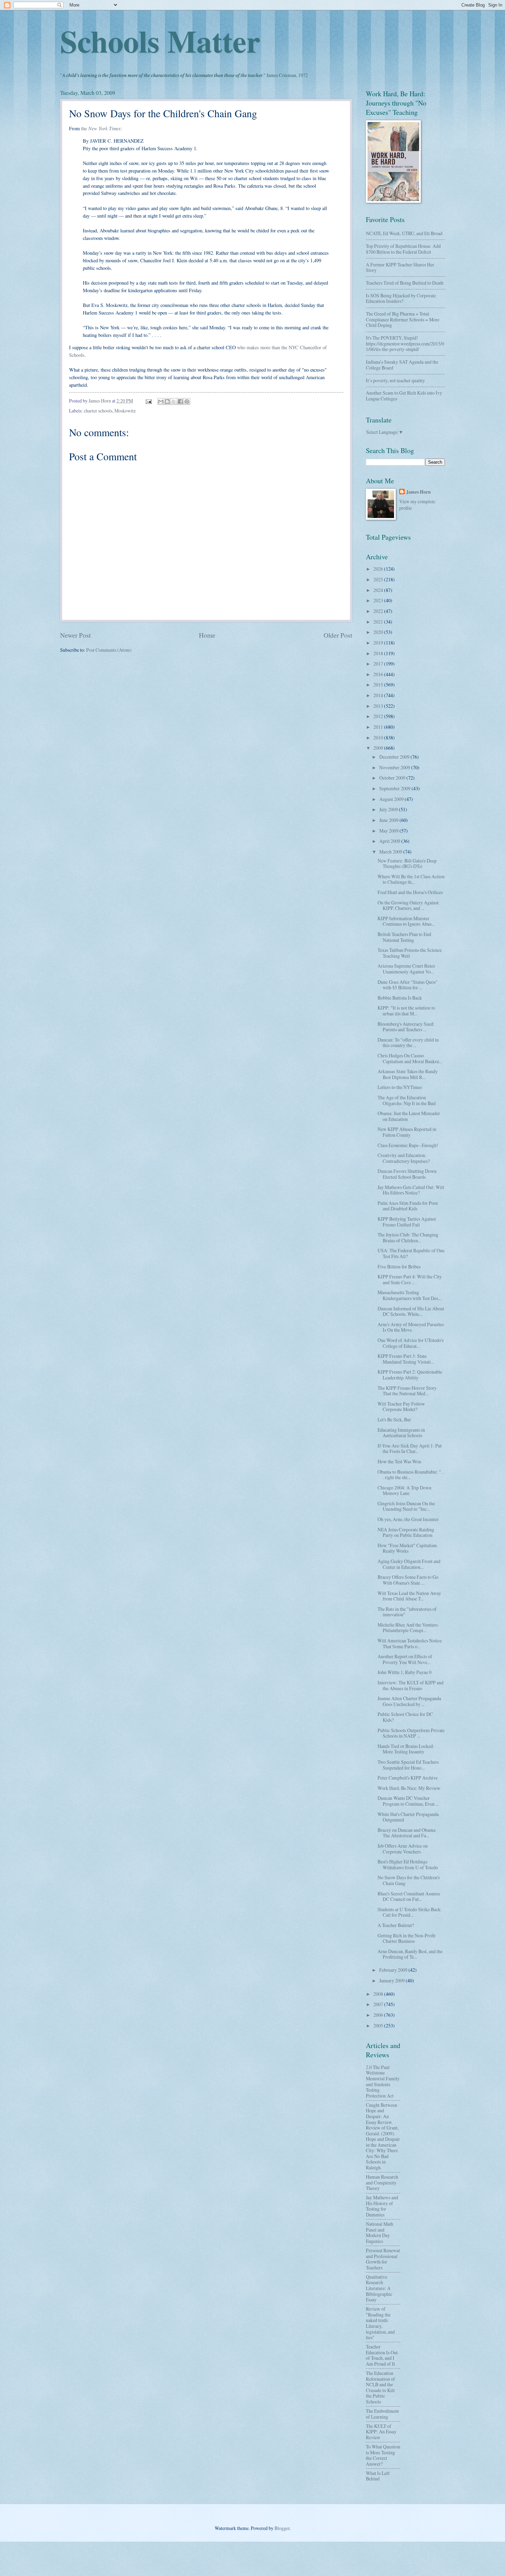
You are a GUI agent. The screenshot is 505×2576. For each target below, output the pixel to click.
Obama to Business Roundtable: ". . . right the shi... (411, 1475)
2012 (379, 716)
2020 (379, 632)
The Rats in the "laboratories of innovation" (407, 1612)
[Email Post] (148, 401)
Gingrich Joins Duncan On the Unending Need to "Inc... (406, 1506)
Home (207, 635)
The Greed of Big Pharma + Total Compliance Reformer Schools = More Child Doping (403, 319)
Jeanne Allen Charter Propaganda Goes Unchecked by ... (409, 1701)
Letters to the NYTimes (400, 1087)
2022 (379, 611)
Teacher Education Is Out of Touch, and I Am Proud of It (382, 2355)
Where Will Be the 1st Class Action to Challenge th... (411, 879)
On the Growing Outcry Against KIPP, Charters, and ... (408, 905)
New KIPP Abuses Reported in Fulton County (407, 1132)
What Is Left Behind (378, 2476)
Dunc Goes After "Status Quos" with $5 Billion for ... (408, 985)
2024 (379, 590)
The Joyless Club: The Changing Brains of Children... (408, 1237)
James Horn (418, 492)
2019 (379, 643)
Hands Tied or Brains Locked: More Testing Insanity (406, 1749)
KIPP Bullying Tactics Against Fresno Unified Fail (407, 1222)
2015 (379, 685)
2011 (379, 727)
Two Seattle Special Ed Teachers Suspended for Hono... (408, 1765)
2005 (379, 2025)
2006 (379, 2015)
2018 (379, 653)
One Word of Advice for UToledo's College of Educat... (411, 1343)
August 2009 (392, 799)
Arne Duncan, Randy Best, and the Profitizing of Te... (410, 1954)
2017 (379, 664)
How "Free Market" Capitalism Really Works (407, 1548)
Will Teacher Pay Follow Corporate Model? (401, 1407)
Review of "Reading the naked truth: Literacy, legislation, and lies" (380, 2323)
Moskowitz (125, 411)
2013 (379, 706)
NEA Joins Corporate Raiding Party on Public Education (406, 1532)
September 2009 (395, 788)
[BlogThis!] (167, 401)
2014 (379, 695)
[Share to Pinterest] (187, 401)
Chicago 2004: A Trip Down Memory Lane (405, 1490)
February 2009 (394, 1970)
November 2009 (395, 767)
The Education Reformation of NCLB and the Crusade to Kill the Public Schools (380, 2387)
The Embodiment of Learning (382, 2414)
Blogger (282, 2528)
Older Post (338, 635)
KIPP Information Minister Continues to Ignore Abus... (406, 921)
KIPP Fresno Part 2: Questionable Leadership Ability (410, 1375)
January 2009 (392, 1980)
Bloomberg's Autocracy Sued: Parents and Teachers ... (406, 1027)
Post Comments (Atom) (109, 650)
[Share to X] (174, 401)
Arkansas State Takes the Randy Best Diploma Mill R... (408, 1074)
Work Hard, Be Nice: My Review (409, 1788)
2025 (379, 579)
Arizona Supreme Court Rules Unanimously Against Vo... (406, 969)
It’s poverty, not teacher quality (395, 380)
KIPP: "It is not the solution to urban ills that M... (406, 1011)
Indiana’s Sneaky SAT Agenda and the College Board (402, 365)
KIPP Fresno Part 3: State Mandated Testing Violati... (406, 1359)
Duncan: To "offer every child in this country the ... (408, 1043)
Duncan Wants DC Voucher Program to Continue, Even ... (408, 1801)
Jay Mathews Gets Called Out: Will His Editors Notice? (411, 1190)
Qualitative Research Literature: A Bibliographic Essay (379, 2288)
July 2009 (389, 809)
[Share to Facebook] (180, 401)
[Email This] (161, 401)
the (101, 128)
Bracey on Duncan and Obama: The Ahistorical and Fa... (407, 1833)
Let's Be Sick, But (394, 1419)
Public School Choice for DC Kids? (405, 1717)
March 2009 (391, 852)
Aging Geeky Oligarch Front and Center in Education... (409, 1564)
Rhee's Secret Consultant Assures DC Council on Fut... (409, 1896)
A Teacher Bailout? (396, 1925)
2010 (379, 737)
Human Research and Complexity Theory (382, 2182)
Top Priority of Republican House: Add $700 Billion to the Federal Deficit (403, 249)
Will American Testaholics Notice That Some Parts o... (410, 1643)
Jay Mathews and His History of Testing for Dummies (382, 2206)
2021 (379, 622)
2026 (379, 569)
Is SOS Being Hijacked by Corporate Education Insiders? (401, 298)
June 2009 (389, 820)
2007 (379, 2004)
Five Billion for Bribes (399, 1267)
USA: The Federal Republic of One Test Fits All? (411, 1253)
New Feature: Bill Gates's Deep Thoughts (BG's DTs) (407, 863)
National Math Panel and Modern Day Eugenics (380, 2232)
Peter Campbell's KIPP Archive (408, 1778)
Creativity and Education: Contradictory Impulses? (404, 1158)
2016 (379, 674)
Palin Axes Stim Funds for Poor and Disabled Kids (408, 1206)
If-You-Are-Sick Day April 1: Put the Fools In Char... (410, 1449)
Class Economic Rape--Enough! (408, 1145)
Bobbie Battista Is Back (400, 998)
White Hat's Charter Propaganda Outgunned (408, 1817)
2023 (379, 600)
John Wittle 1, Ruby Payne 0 (405, 1672)
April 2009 (390, 841)
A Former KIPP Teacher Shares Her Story (400, 267)
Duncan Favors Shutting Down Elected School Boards (407, 1174)
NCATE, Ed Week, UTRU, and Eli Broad (404, 233)
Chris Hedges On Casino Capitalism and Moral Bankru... (410, 1058)
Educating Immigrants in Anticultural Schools (401, 1433)
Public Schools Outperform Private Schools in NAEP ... (411, 1733)
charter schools (98, 411)
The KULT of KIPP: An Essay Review (381, 2432)
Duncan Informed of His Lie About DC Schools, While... (411, 1311)
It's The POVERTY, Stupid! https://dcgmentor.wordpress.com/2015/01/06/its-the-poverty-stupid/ (405, 343)
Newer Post (75, 635)
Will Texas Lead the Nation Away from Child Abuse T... (409, 1596)
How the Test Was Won (399, 1461)
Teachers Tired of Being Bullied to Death (405, 283)
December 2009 (395, 757)
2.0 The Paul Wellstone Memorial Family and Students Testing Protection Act (383, 2081)
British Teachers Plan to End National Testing (404, 937)
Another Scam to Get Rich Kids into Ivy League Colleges (404, 396)
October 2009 (393, 778)
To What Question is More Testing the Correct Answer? (383, 2455)
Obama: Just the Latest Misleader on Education (409, 1116)
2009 (379, 748)
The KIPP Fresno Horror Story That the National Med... (407, 1391)
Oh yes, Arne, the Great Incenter (408, 1519)
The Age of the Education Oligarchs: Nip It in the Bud (407, 1100)
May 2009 (389, 831)
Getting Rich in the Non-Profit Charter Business (407, 1938)
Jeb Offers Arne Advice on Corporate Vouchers (403, 1849)
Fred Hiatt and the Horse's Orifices (410, 892)
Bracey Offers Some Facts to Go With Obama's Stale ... (408, 1580)
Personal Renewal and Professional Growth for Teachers (383, 2259)
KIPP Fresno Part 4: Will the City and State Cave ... (410, 1279)
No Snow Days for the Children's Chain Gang (409, 1880)
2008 (379, 1994)
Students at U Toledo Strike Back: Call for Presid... (410, 1912)
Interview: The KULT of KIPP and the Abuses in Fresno (411, 1685)
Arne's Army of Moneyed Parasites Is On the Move (411, 1327)
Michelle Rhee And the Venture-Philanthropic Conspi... (408, 1628)
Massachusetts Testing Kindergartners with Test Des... (409, 1295)
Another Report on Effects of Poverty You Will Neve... (405, 1659)
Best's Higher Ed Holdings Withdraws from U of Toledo (408, 1864)
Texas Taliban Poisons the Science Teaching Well (410, 953)
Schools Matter (160, 41)
